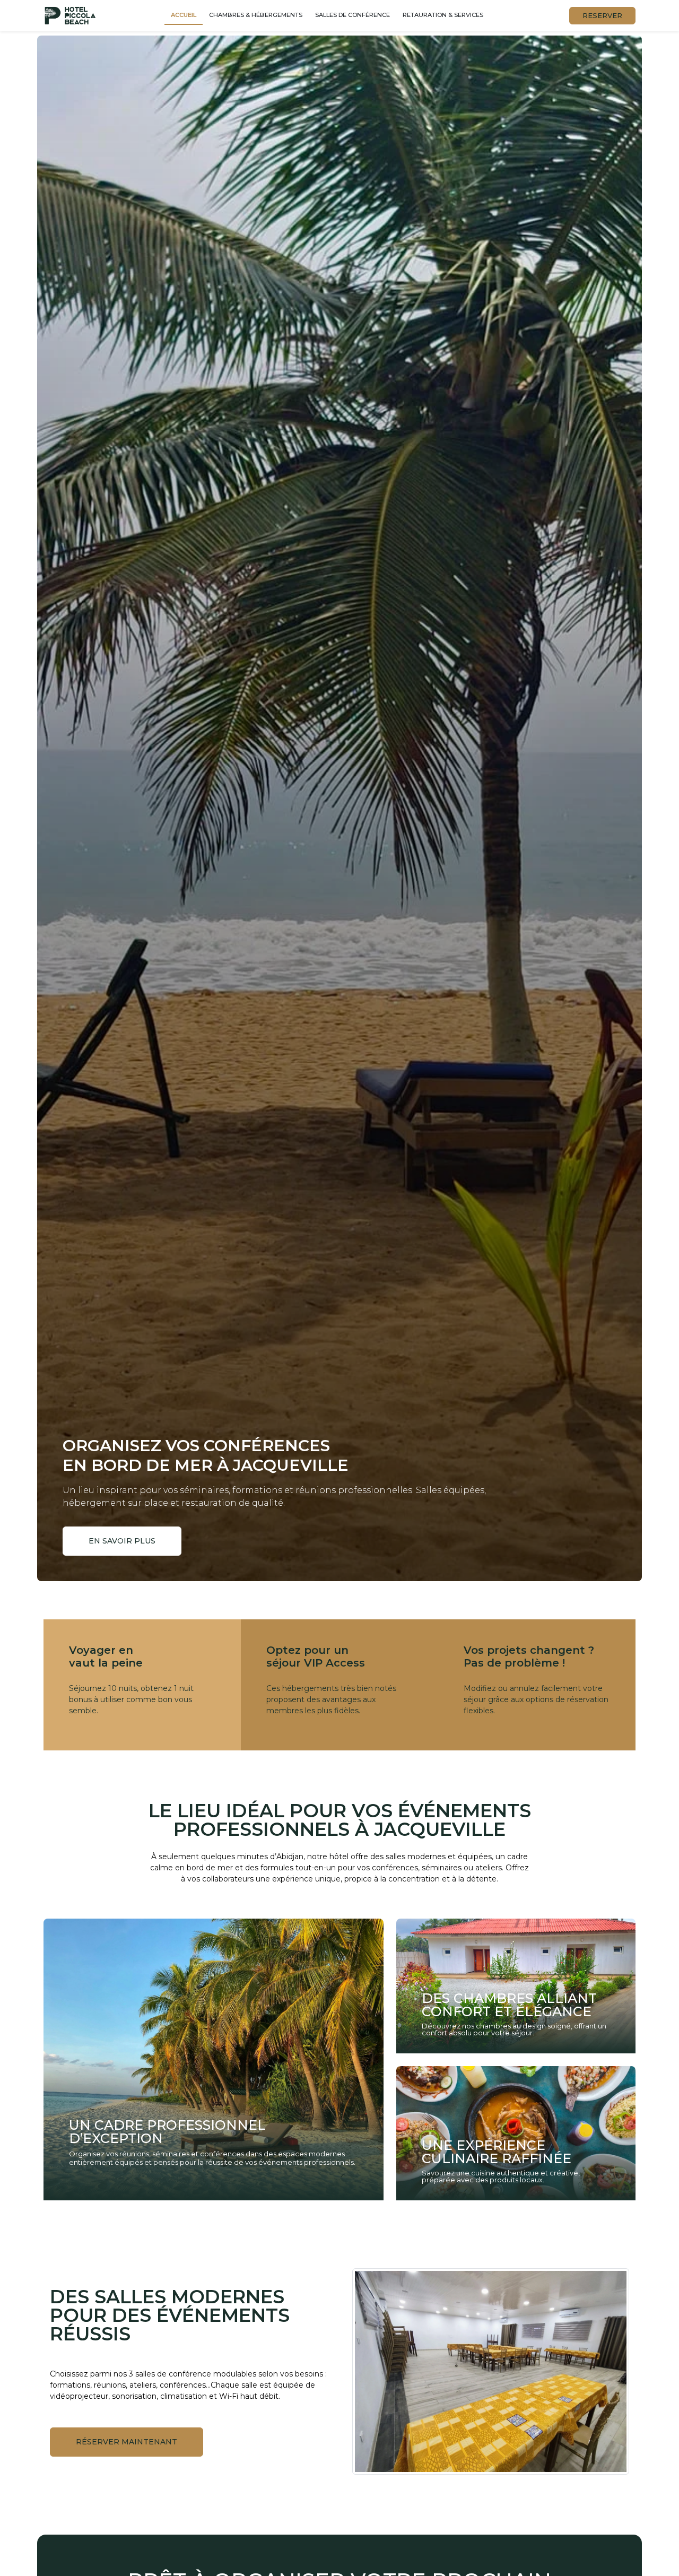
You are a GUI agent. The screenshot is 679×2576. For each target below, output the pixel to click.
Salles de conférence (352, 15)
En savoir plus (122, 1541)
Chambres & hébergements (256, 15)
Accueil (184, 15)
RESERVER (602, 15)
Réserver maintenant (127, 2442)
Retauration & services (443, 15)
